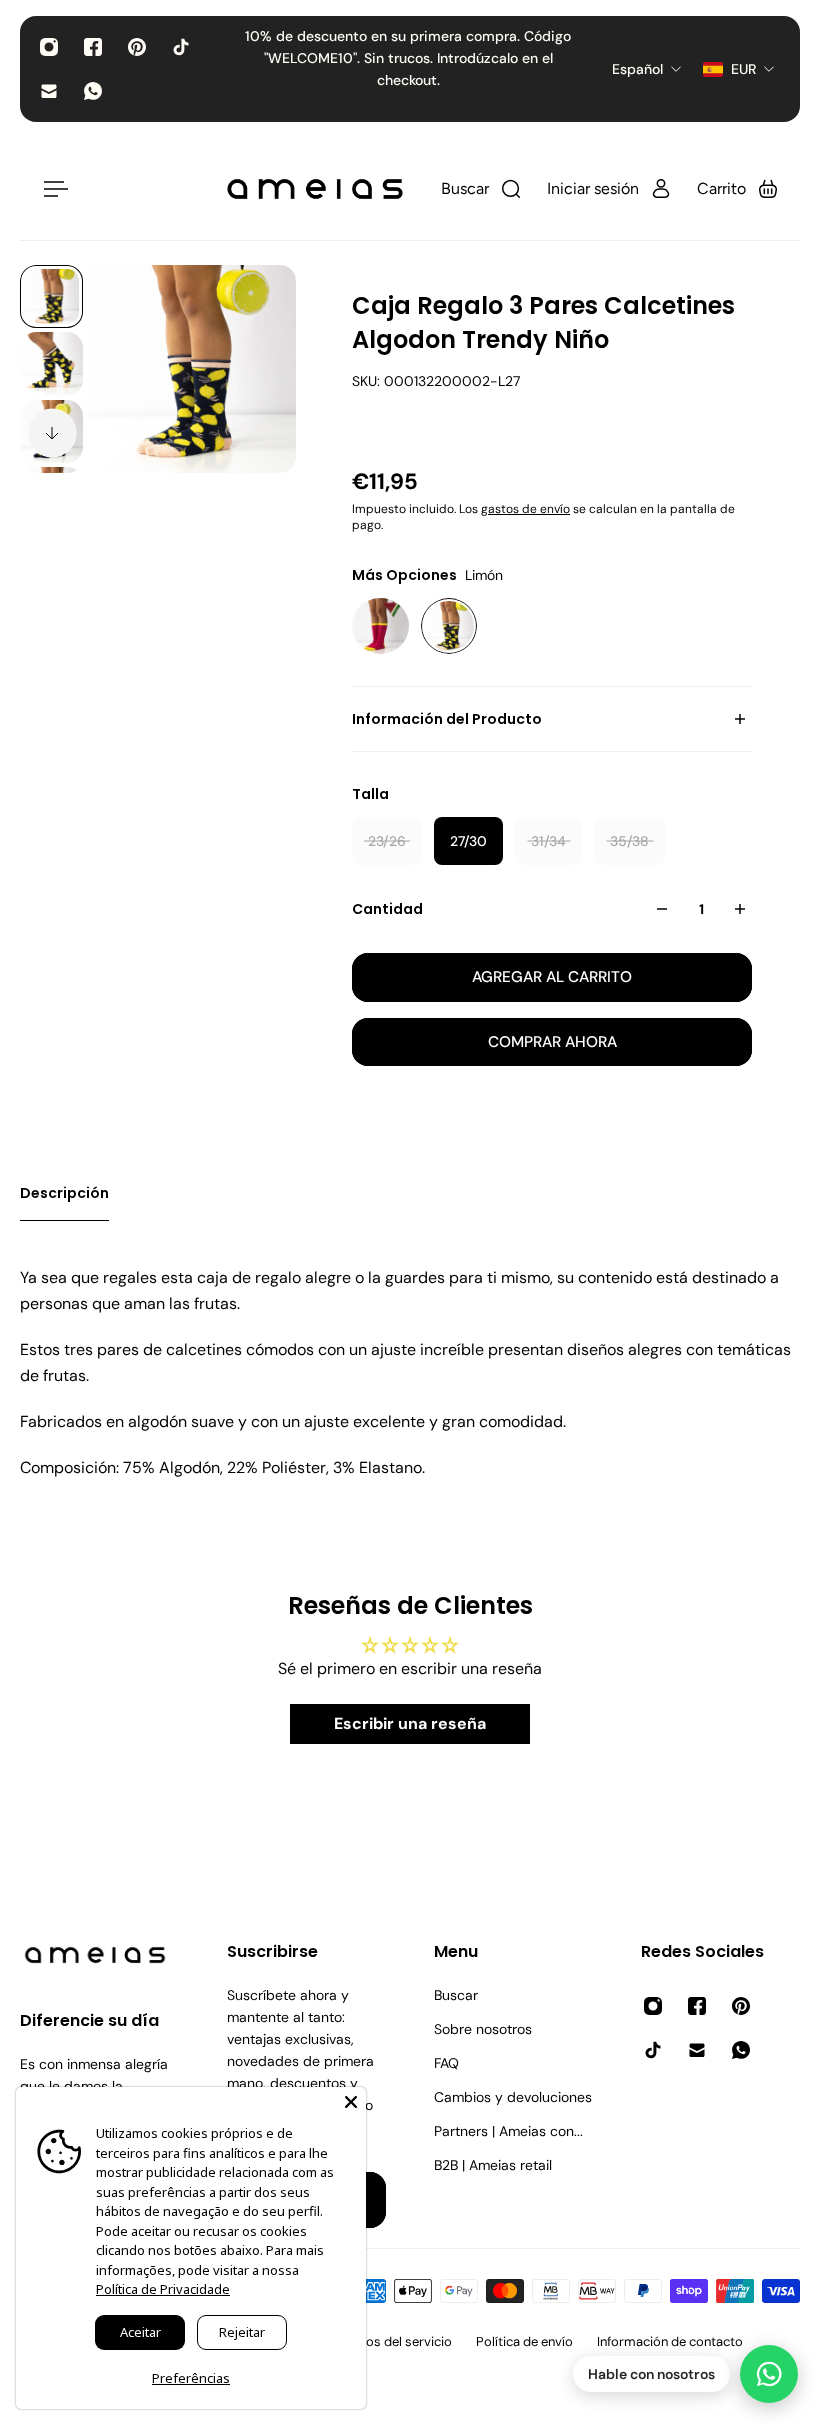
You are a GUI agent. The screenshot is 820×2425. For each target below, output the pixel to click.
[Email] (49, 91)
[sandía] (380, 626)
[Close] (351, 2102)
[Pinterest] (137, 47)
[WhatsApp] (93, 91)
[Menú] (52, 189)
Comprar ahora (552, 1042)
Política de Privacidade (163, 2289)
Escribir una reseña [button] (410, 1723)
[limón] (449, 626)
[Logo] (315, 189)
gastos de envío (525, 509)
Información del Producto (447, 719)
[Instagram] (49, 47)
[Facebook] (93, 47)
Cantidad (387, 909)
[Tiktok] (181, 47)
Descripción (64, 1193)
